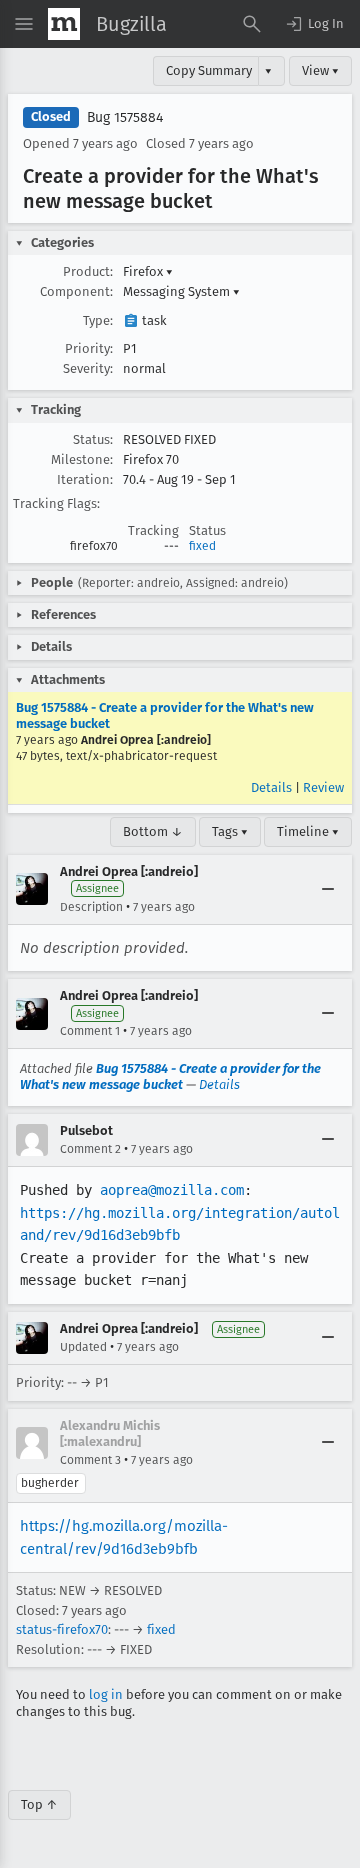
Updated (83, 1347)
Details (271, 787)
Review (323, 787)
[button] (314, 24)
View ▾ (320, 70)
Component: (76, 291)
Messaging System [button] (181, 291)
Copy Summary (209, 70)
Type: (98, 320)
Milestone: (82, 459)
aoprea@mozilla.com (172, 1190)
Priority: (89, 348)
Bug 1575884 (125, 117)
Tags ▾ (230, 831)
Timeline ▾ (308, 831)
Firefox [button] (148, 271)
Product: (88, 271)
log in (106, 1694)
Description (91, 907)
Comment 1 (90, 1031)
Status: (93, 439)
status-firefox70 (62, 1629)
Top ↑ (39, 1804)
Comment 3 (90, 1460)
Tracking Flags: (56, 503)
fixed (202, 546)
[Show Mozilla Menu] (64, 24)
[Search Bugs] (252, 24)
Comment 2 (90, 1149)
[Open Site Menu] (24, 24)
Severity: (88, 368)
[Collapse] (328, 889)
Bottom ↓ (153, 831)
